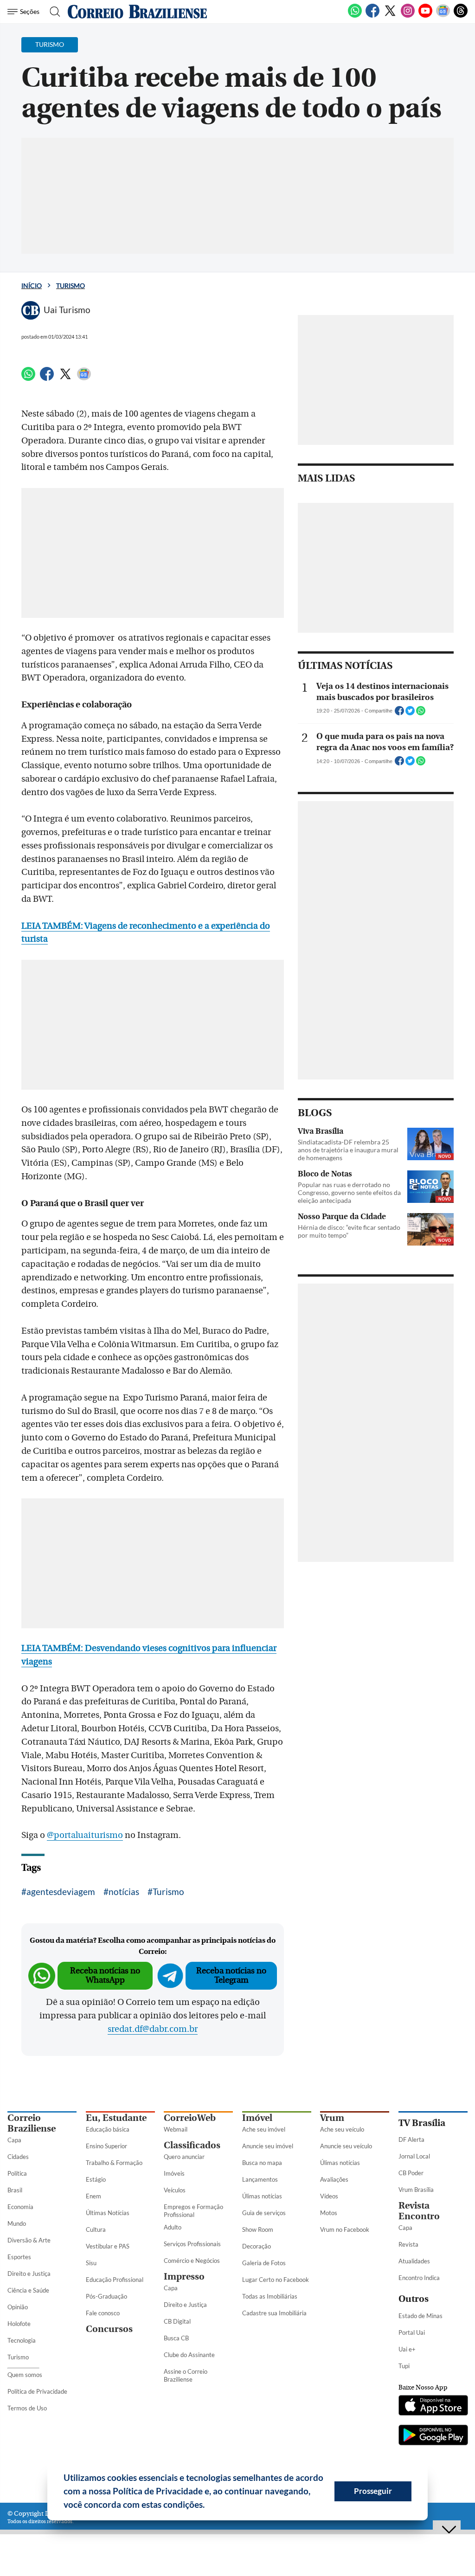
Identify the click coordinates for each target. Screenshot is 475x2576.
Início (32, 286)
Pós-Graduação (106, 2296)
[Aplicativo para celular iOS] (433, 2406)
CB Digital (177, 2321)
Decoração (257, 2246)
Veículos (175, 2190)
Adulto (173, 2227)
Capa (14, 2140)
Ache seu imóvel (264, 2129)
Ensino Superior (106, 2146)
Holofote (19, 2324)
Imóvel (257, 2118)
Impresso (184, 2277)
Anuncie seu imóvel (268, 2146)
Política (17, 2173)
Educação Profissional (115, 2280)
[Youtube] (425, 16)
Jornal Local (414, 2156)
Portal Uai (412, 2332)
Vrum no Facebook (345, 2229)
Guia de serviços (264, 2213)
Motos (329, 2213)
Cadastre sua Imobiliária (274, 2313)
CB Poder (411, 2173)
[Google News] (443, 16)
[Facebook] (372, 16)
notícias (124, 1892)
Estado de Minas (420, 2316)
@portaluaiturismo (85, 1835)
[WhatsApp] (355, 16)
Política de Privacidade (37, 2391)
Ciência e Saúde (28, 2290)
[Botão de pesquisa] (52, 12)
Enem (93, 2196)
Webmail (176, 2129)
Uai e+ (407, 2349)
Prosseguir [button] (373, 2491)
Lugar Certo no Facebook (276, 2280)
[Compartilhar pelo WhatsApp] (421, 713)
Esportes (19, 2257)
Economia (20, 2207)
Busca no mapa (262, 2163)
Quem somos (25, 2375)
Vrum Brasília (416, 2190)
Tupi (404, 2366)
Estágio (96, 2179)
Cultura (96, 2229)
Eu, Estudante (116, 2118)
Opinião (18, 2307)
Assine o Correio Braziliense (186, 2375)
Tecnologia (22, 2340)
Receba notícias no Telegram (231, 1975)
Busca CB (176, 2338)
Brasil (15, 2190)
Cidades (18, 2157)
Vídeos (329, 2196)
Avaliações (334, 2179)
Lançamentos (260, 2179)
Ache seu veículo (342, 2129)
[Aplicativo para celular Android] (433, 2436)
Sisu (91, 2263)
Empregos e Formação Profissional (193, 2211)
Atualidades (414, 2261)
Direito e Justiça (29, 2274)
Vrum (332, 2118)
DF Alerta (411, 2139)
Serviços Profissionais (192, 2244)
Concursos (109, 2329)
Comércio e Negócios (192, 2261)
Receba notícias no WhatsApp (105, 1975)
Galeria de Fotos (264, 2263)
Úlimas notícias (262, 2196)
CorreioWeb (190, 2118)
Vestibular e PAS (108, 2246)
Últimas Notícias (108, 2213)
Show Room (258, 2229)
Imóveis (174, 2173)
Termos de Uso (27, 2408)
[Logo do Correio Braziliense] (137, 12)
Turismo (71, 286)
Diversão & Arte (29, 2240)
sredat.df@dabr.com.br (153, 2029)
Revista (408, 2244)
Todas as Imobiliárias (270, 2296)
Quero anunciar (184, 2157)
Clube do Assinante (189, 2355)
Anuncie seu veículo (346, 2146)
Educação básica (108, 2129)
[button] (208, 2506)
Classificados (192, 2145)
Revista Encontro (419, 2211)
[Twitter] (390, 16)
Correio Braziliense (32, 2123)
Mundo (17, 2223)
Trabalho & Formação (114, 2163)
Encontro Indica (419, 2278)
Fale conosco (103, 2313)
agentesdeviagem (61, 1892)
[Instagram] (408, 16)
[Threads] (461, 16)
